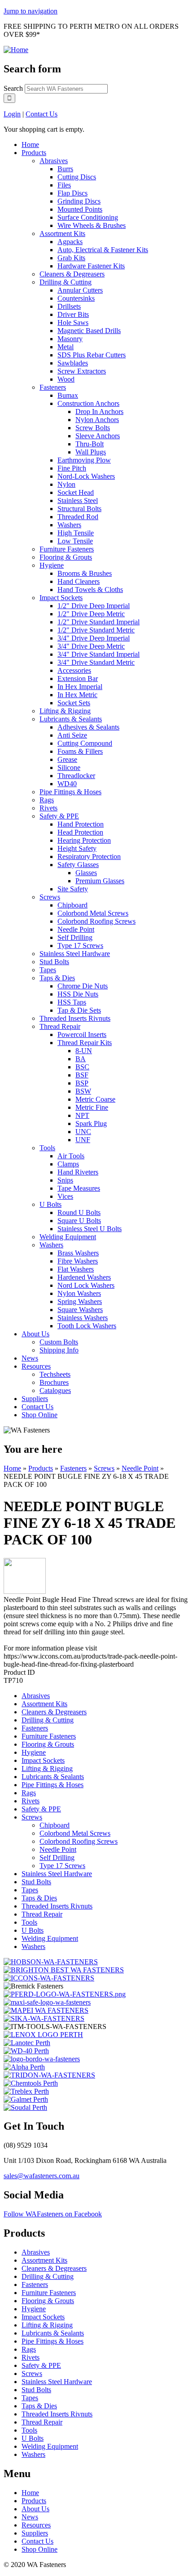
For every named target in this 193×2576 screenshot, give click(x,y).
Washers (69, 525)
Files (64, 185)
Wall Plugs (91, 452)
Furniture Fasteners (67, 549)
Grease (67, 759)
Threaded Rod (78, 517)
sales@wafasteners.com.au (42, 2176)
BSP (82, 1083)
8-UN (84, 1051)
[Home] (16, 50)
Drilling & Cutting (66, 282)
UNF (83, 1140)
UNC (83, 1132)
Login (12, 114)
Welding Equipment (68, 1237)
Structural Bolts (79, 509)
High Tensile (76, 533)
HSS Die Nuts (78, 994)
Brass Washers (78, 1253)
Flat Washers (76, 1269)
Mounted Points (80, 209)
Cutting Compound (85, 743)
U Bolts (50, 1204)
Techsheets (55, 1374)
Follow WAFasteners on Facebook (53, 2214)
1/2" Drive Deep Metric (91, 614)
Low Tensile (75, 541)
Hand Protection (81, 824)
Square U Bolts (79, 1221)
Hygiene (52, 565)
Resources (36, 1366)
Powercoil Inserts (82, 1034)
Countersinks (76, 298)
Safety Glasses (78, 865)
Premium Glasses (100, 881)
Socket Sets (74, 703)
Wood (66, 379)
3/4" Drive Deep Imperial (94, 638)
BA (81, 1059)
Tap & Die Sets (79, 1010)
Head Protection (80, 832)
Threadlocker (76, 776)
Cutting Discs (77, 177)
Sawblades (73, 363)
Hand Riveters (78, 1172)
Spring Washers (80, 1301)
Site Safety (73, 889)
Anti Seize (72, 735)
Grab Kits (71, 258)
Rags (47, 800)
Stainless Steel (78, 501)
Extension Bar (78, 678)
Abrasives (54, 161)
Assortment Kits (62, 234)
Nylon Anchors (97, 420)
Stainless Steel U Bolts (90, 1229)
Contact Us (42, 114)
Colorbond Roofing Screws (96, 921)
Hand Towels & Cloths (90, 589)
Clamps (68, 1164)
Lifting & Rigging (65, 711)
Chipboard (72, 905)
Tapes (48, 970)
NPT (82, 1115)
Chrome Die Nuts (83, 986)
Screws (50, 897)
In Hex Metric (77, 695)
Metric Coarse (95, 1099)
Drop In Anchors (99, 412)
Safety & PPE (59, 816)
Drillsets (69, 306)
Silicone (69, 767)
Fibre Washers (78, 1261)
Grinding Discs (79, 201)
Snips (65, 1180)
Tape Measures (79, 1188)
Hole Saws (73, 323)
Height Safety (77, 848)
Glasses (86, 873)
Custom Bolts (59, 1342)
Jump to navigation (31, 11)
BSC (82, 1067)
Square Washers (80, 1310)
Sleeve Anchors (98, 436)
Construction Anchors (88, 403)
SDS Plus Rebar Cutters (92, 355)
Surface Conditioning (88, 217)
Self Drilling (75, 937)
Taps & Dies (57, 978)
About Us (35, 1334)
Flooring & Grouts (66, 557)
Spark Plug (91, 1123)
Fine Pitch (72, 468)
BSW (83, 1091)
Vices (65, 1196)
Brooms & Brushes (85, 573)
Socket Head (76, 492)
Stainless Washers (83, 1318)
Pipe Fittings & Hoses (70, 792)
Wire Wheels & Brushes (92, 225)
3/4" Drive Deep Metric (91, 646)
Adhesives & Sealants (88, 727)
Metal (66, 347)
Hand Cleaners (79, 581)
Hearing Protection (84, 840)
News (30, 1358)
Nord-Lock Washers (86, 476)
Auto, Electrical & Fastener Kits (103, 250)
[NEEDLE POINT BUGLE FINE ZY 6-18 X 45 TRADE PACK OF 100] (25, 1591)
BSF (82, 1075)
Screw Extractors (82, 371)
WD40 (67, 784)
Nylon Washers (79, 1293)
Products (34, 153)
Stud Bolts (54, 962)
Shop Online (39, 1415)
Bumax (68, 395)
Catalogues (55, 1390)
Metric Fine (92, 1107)
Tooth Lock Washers (87, 1326)
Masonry (70, 339)
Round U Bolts (79, 1212)
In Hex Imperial (80, 687)
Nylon (66, 484)
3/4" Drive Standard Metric (96, 662)
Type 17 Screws (80, 945)
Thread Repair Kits (85, 1043)
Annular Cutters (80, 290)
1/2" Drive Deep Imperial (94, 606)
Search (14, 88)
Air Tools (71, 1156)
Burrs (65, 169)
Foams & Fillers (80, 751)
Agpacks (70, 242)
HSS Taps (72, 1002)
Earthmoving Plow (84, 460)
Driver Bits (73, 314)
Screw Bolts (93, 428)
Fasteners (53, 387)
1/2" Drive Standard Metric (96, 630)
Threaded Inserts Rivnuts (75, 1018)
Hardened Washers (84, 1277)
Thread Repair (60, 1026)
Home (30, 145)
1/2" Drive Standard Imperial (99, 622)
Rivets (48, 808)
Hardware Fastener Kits (91, 266)
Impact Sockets (61, 598)
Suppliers (35, 1399)
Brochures (54, 1382)
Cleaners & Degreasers (72, 274)
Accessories (74, 670)
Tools (47, 1148)
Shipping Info (59, 1350)
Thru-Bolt (90, 444)
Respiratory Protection (89, 856)
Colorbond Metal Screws (93, 913)
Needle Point (76, 929)
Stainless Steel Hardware (75, 954)
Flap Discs (72, 193)
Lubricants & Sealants (71, 719)
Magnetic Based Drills (89, 331)
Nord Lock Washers (86, 1285)
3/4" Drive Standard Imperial (99, 654)
